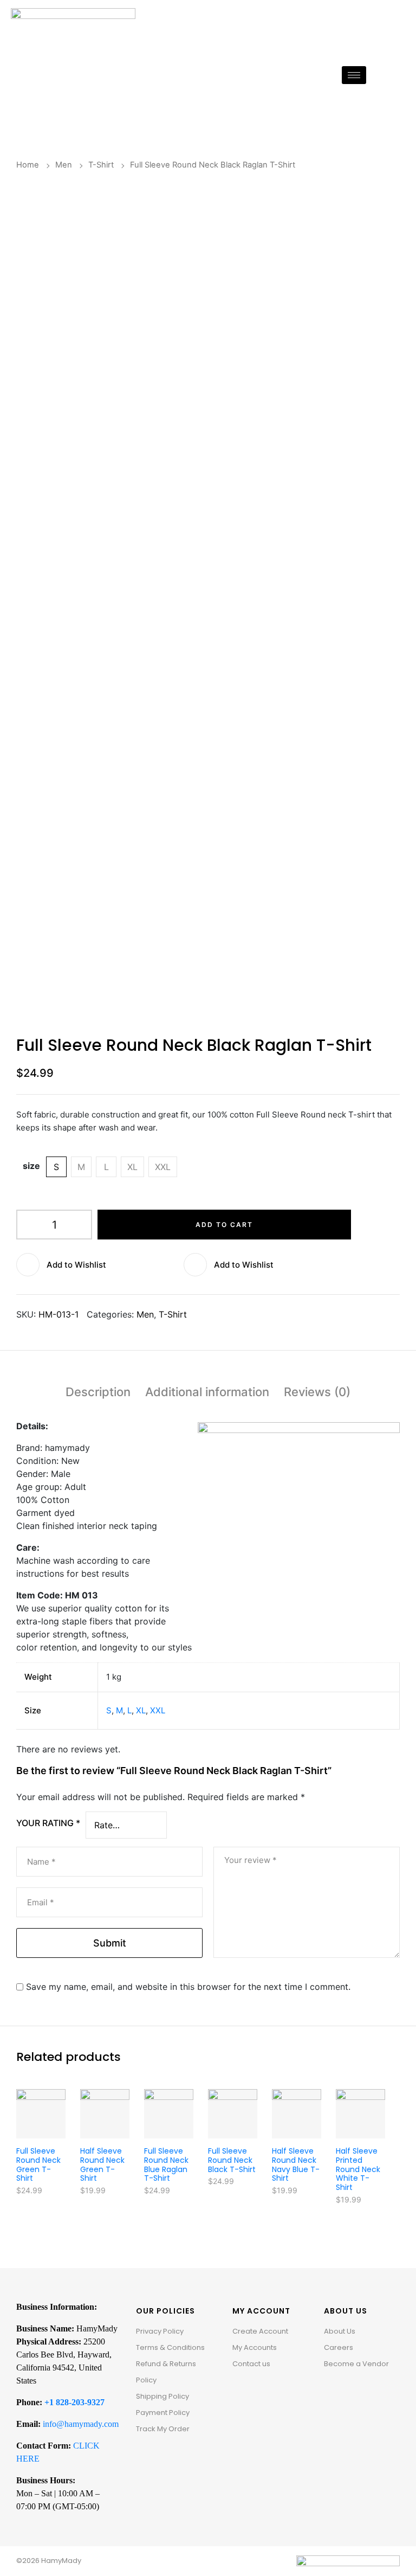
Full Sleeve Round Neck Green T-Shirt (38, 2164)
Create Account (260, 2331)
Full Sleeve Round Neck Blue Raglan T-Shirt (166, 2164)
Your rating (48, 1823)
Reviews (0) (317, 1392)
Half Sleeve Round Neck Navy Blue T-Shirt (296, 2164)
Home (28, 165)
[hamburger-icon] (354, 75)
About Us (340, 2331)
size (31, 1166)
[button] (100, 1265)
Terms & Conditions (170, 2347)
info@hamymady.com (81, 2424)
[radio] (56, 1167)
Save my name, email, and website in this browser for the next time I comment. (188, 1987)
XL (141, 1710)
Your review (251, 1860)
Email (41, 1902)
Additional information (207, 1392)
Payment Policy (163, 2413)
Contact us (251, 2364)
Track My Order (163, 2429)
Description (98, 1392)
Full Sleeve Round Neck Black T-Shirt (232, 2160)
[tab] (98, 1394)
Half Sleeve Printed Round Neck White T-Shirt (358, 2169)
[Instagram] (348, 2391)
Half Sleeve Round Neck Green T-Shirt (102, 2164)
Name (41, 1862)
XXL (158, 1710)
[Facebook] (332, 2391)
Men (64, 165)
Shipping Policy (162, 2396)
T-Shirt (101, 165)
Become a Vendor (356, 2364)
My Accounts (255, 2347)
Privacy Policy (160, 2331)
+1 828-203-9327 (74, 2402)
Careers (339, 2347)
